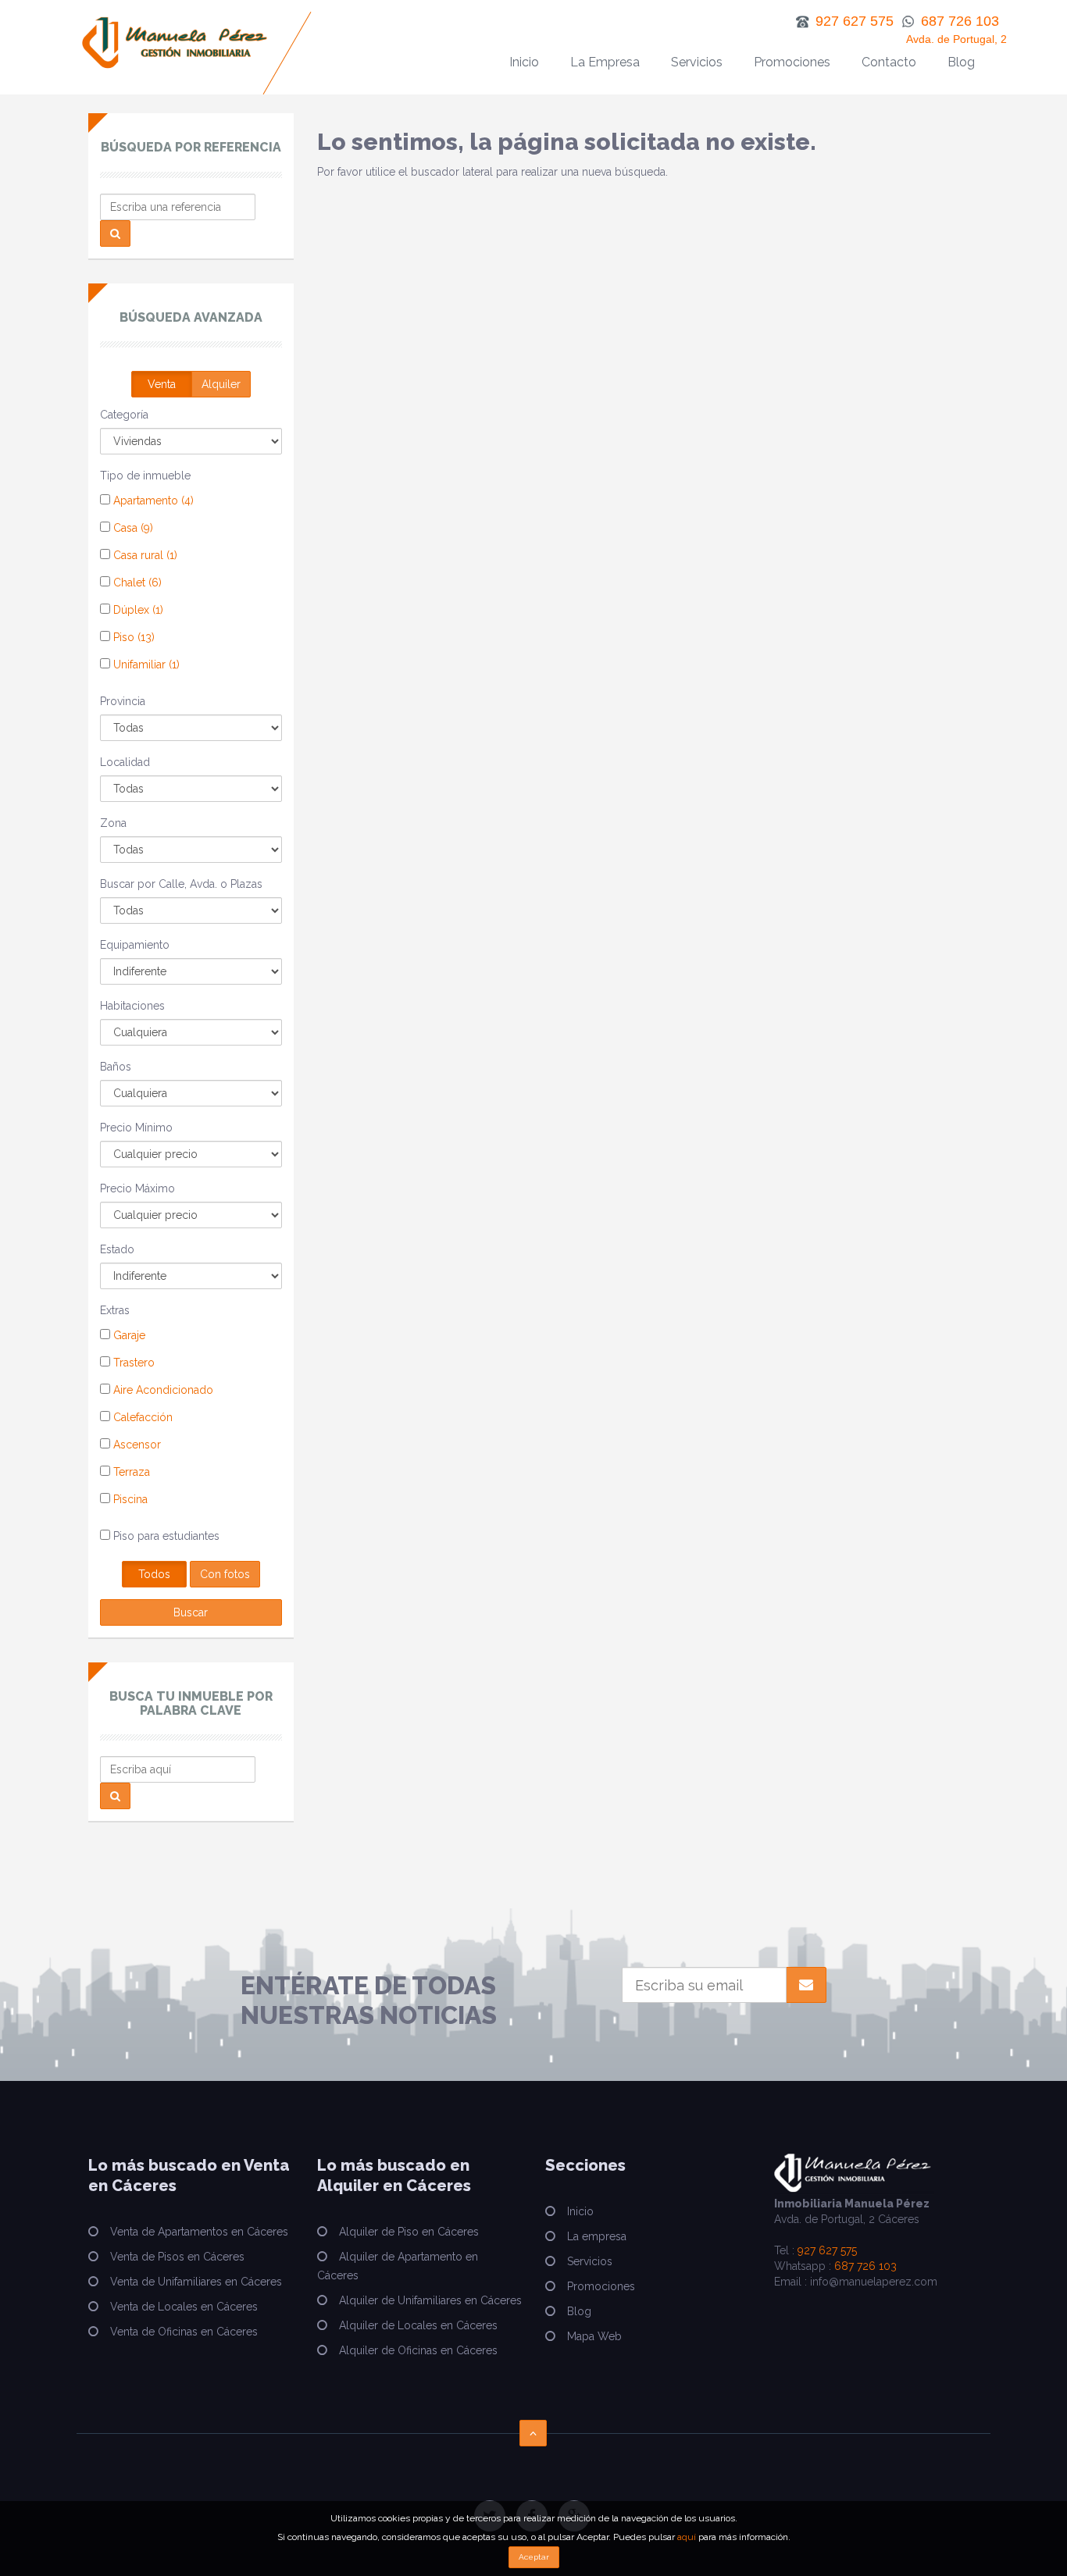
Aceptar (534, 2557)
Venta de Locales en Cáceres (184, 2307)
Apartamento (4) (152, 501)
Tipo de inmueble (145, 476)
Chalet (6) (136, 583)
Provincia (123, 701)
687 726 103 (865, 2266)
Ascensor (136, 1445)
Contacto (889, 62)
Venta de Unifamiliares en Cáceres (196, 2282)
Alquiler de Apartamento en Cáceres (398, 2266)
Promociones (792, 62)
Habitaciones (132, 1006)
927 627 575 (827, 2250)
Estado (117, 1249)
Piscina (129, 1499)
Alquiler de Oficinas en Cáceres (418, 2350)
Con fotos (225, 1574)
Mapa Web (594, 2336)
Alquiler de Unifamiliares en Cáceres (430, 2300)
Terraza (130, 1472)
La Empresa (605, 62)
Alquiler (221, 384)
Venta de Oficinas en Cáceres (184, 2332)
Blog (961, 62)
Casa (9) (132, 528)
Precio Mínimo (136, 1128)
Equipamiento (135, 945)
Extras (115, 1310)
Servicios (697, 62)
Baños (116, 1067)
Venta (162, 384)
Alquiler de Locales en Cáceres (418, 2325)
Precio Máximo (137, 1188)
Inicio (524, 62)
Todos (154, 1574)
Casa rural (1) (144, 555)
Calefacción (141, 1417)
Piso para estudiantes (165, 1536)
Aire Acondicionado (162, 1390)
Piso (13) (132, 637)
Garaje (128, 1335)
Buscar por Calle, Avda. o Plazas (181, 884)
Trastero (132, 1363)
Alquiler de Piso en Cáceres (409, 2232)
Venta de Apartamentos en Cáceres (199, 2232)
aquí (687, 2537)
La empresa (597, 2236)
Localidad (125, 762)
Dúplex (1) (137, 610)
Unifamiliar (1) (145, 664)
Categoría (124, 415)
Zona (113, 823)
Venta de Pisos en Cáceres (177, 2257)
